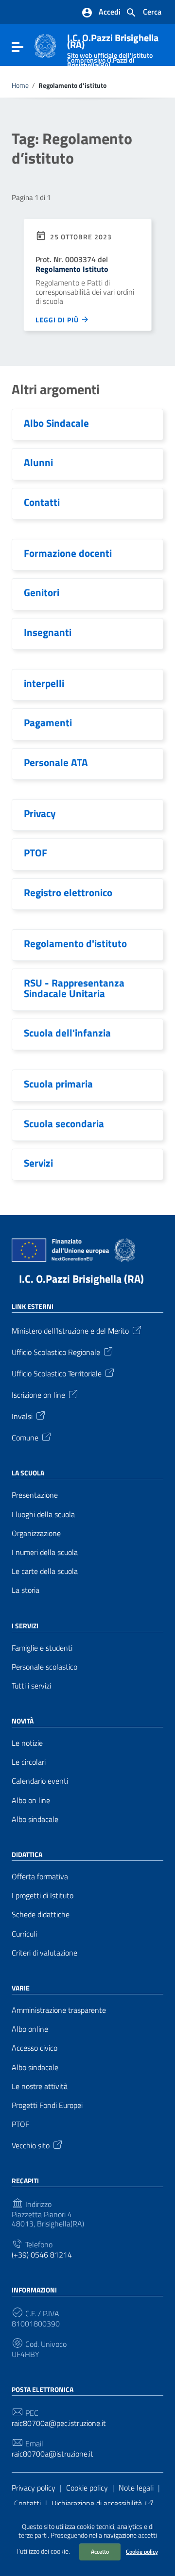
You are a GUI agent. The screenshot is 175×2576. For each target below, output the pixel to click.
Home (20, 85)
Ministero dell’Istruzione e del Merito (70, 1330)
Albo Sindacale (56, 423)
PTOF (35, 853)
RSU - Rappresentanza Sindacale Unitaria (74, 988)
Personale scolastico (44, 1667)
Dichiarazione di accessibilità (97, 2503)
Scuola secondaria (64, 1123)
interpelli (44, 683)
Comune (25, 1437)
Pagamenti (48, 722)
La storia (26, 1590)
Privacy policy (34, 2488)
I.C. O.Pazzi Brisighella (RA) (81, 1279)
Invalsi (22, 1416)
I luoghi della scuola (43, 1514)
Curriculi (24, 1934)
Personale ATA (56, 762)
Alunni (38, 462)
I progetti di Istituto (43, 1896)
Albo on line (31, 1800)
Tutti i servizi (31, 1686)
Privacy (40, 813)
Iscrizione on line (38, 1394)
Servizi (38, 1163)
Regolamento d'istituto (75, 943)
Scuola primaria (58, 1084)
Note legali (136, 2488)
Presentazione (35, 1495)
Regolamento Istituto (72, 269)
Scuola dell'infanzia (67, 1033)
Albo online (30, 2029)
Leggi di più (58, 319)
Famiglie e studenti (42, 1648)
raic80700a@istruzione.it (52, 2454)
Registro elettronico (68, 892)
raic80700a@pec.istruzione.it (59, 2423)
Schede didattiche (41, 1915)
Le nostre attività (40, 2086)
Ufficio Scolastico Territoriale (57, 1373)
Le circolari (29, 1762)
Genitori (42, 592)
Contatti (42, 502)
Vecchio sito (31, 2145)
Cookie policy (142, 2551)
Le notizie (27, 1743)
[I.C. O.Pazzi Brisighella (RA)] (45, 45)
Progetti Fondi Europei (47, 2105)
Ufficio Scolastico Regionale (56, 1352)
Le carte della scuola (45, 1571)
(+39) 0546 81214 (42, 2255)
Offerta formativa (40, 1877)
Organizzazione (36, 1533)
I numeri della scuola (45, 1552)
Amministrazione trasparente (59, 2010)
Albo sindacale (35, 1819)
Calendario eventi (40, 1781)
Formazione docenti (68, 553)
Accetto (100, 2551)
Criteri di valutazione (44, 1953)
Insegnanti (48, 632)
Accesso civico (35, 2048)
